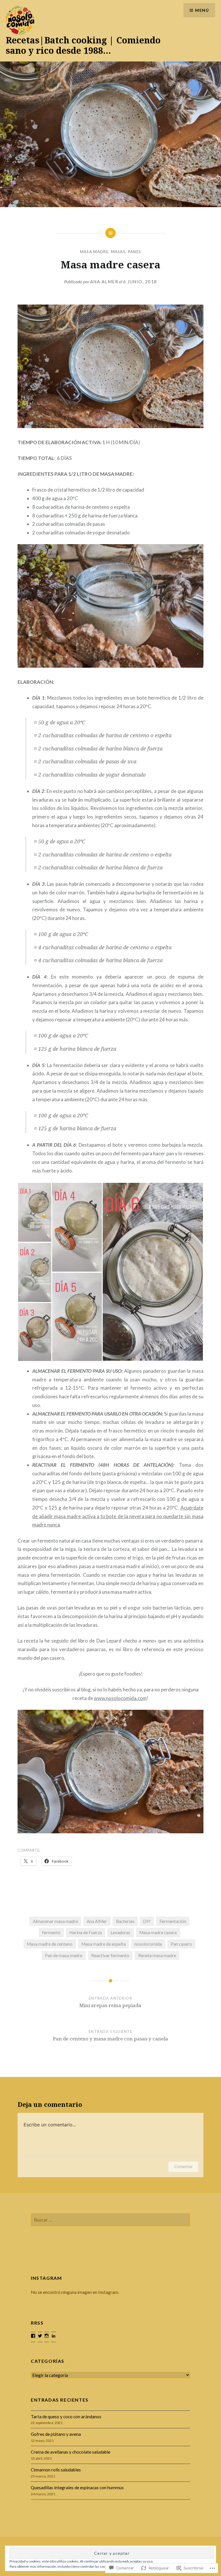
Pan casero (181, 1944)
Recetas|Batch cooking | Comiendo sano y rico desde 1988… (83, 45)
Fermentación (173, 1921)
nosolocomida (148, 1944)
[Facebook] (33, 2336)
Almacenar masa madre (55, 1921)
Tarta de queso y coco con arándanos (66, 2417)
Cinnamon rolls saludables (56, 2470)
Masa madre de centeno (50, 1944)
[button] (35, 1212)
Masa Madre (94, 252)
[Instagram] (47, 2336)
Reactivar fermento (110, 1955)
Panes (135, 252)
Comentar (183, 2166)
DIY (147, 1921)
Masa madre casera (158, 1932)
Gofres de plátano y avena (56, 2434)
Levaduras (120, 1932)
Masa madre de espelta (104, 1944)
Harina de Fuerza (86, 1932)
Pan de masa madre (64, 1955)
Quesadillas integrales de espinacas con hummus (77, 2488)
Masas (118, 252)
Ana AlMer (104, 282)
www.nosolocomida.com (120, 1698)
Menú (202, 10)
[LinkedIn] (54, 2336)
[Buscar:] (110, 2220)
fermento (51, 1932)
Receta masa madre (157, 1955)
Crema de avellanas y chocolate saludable (71, 2452)
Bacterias (125, 1921)
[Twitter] (40, 2336)
